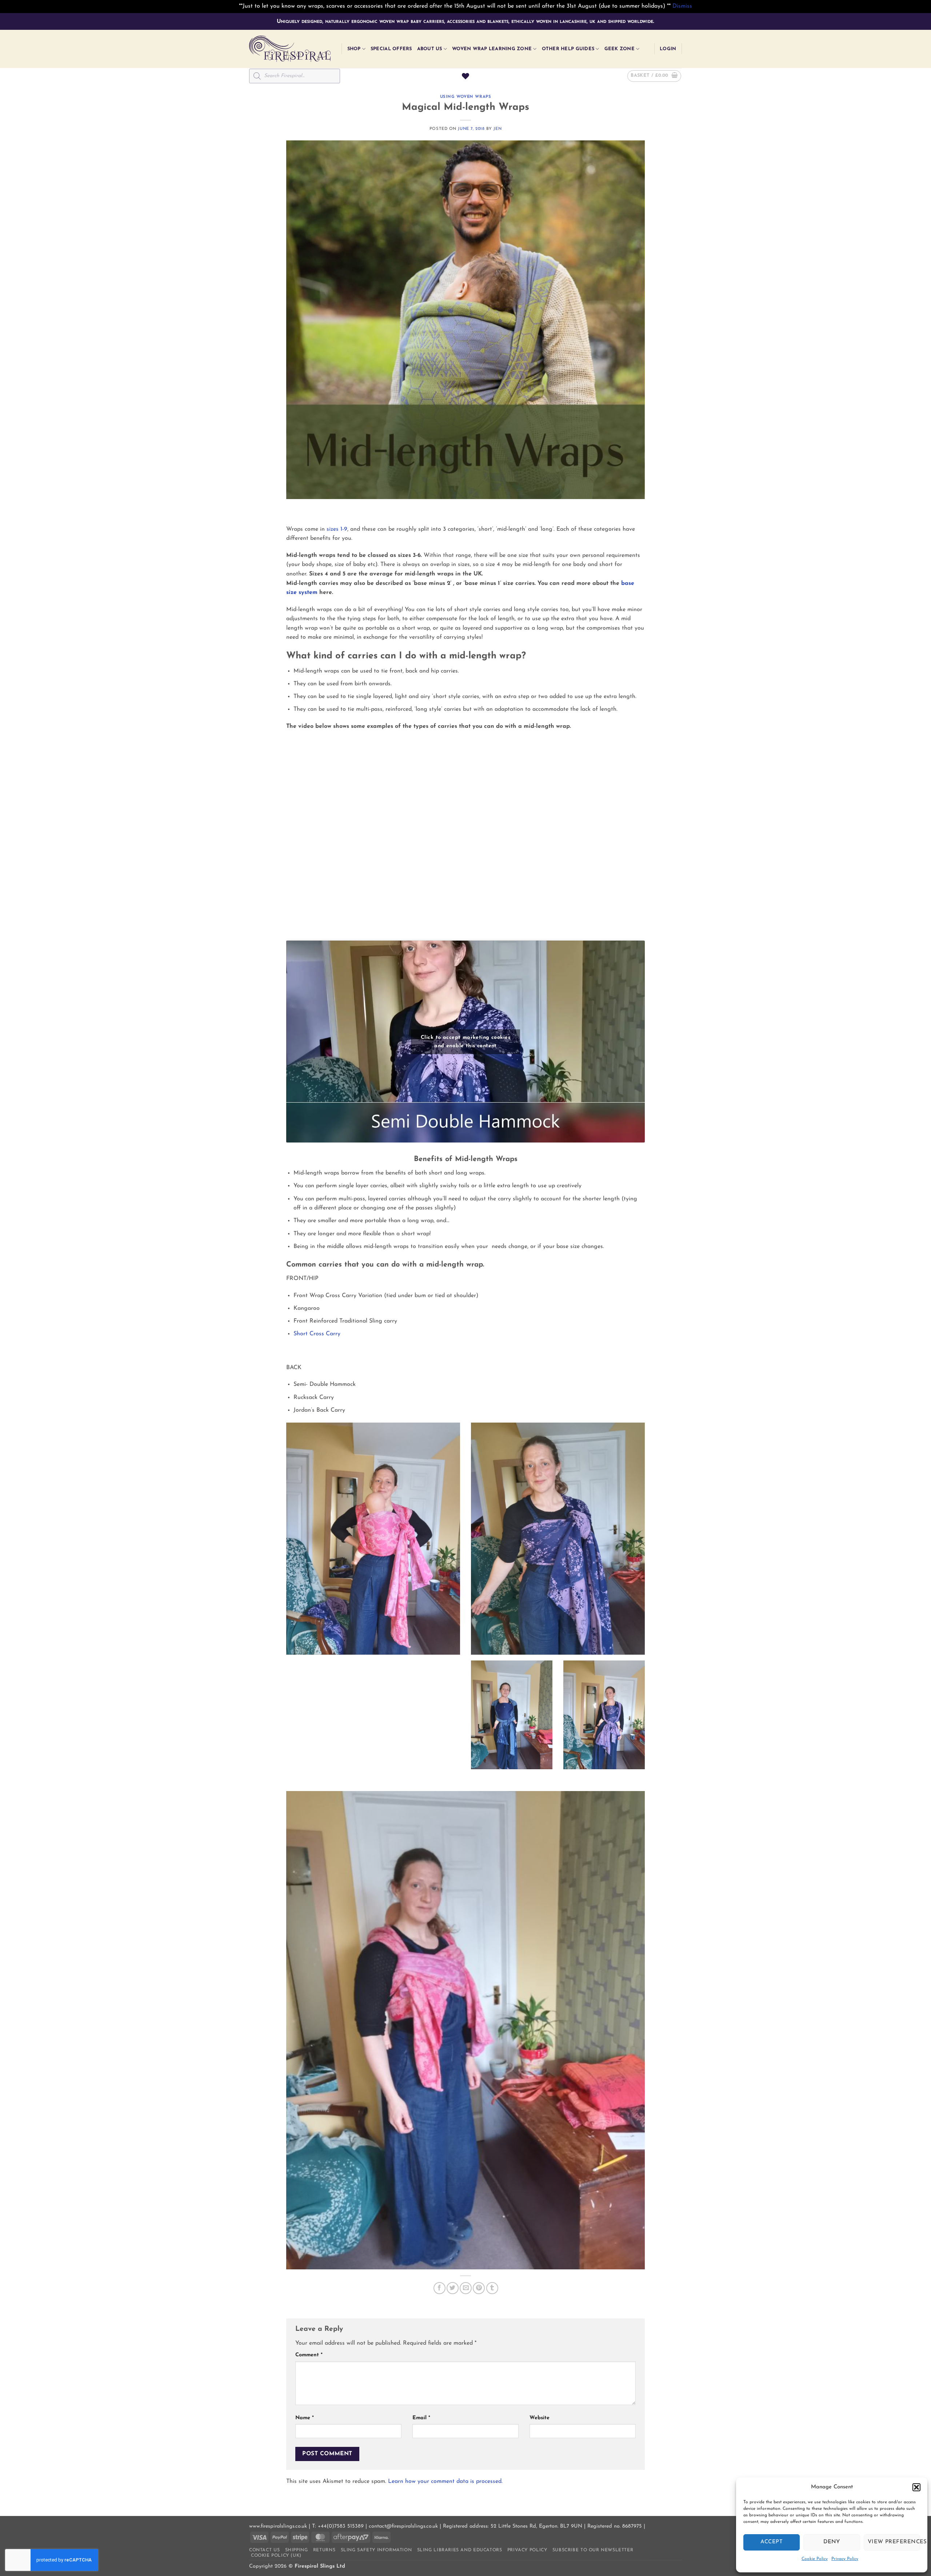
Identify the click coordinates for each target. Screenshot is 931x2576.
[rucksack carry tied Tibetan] (466, 2030)
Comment (309, 2355)
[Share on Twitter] (453, 2288)
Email (421, 2418)
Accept (772, 2542)
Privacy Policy (845, 2559)
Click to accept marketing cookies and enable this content (465, 1042)
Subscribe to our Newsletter (593, 2550)
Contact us (264, 2550)
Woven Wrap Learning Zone (492, 49)
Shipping (297, 2550)
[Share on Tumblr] (492, 2288)
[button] (916, 2487)
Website (540, 2418)
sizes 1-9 (337, 529)
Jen (498, 129)
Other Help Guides (568, 49)
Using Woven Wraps (466, 97)
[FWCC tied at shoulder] (373, 1539)
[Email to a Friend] (466, 2288)
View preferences (894, 2542)
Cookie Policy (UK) (276, 2556)
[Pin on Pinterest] (479, 2288)
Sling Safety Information (376, 2550)
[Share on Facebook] (439, 2288)
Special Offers (391, 49)
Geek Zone (620, 49)
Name (305, 2418)
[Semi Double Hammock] (558, 1539)
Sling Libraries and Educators (460, 2550)
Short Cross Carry (317, 1334)
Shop (354, 49)
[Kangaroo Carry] (512, 1715)
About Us (430, 49)
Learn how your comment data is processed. (445, 2481)
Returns (324, 2550)
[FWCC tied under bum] (604, 1715)
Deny (832, 2542)
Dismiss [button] (682, 6)
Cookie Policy (815, 2559)
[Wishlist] (465, 76)
